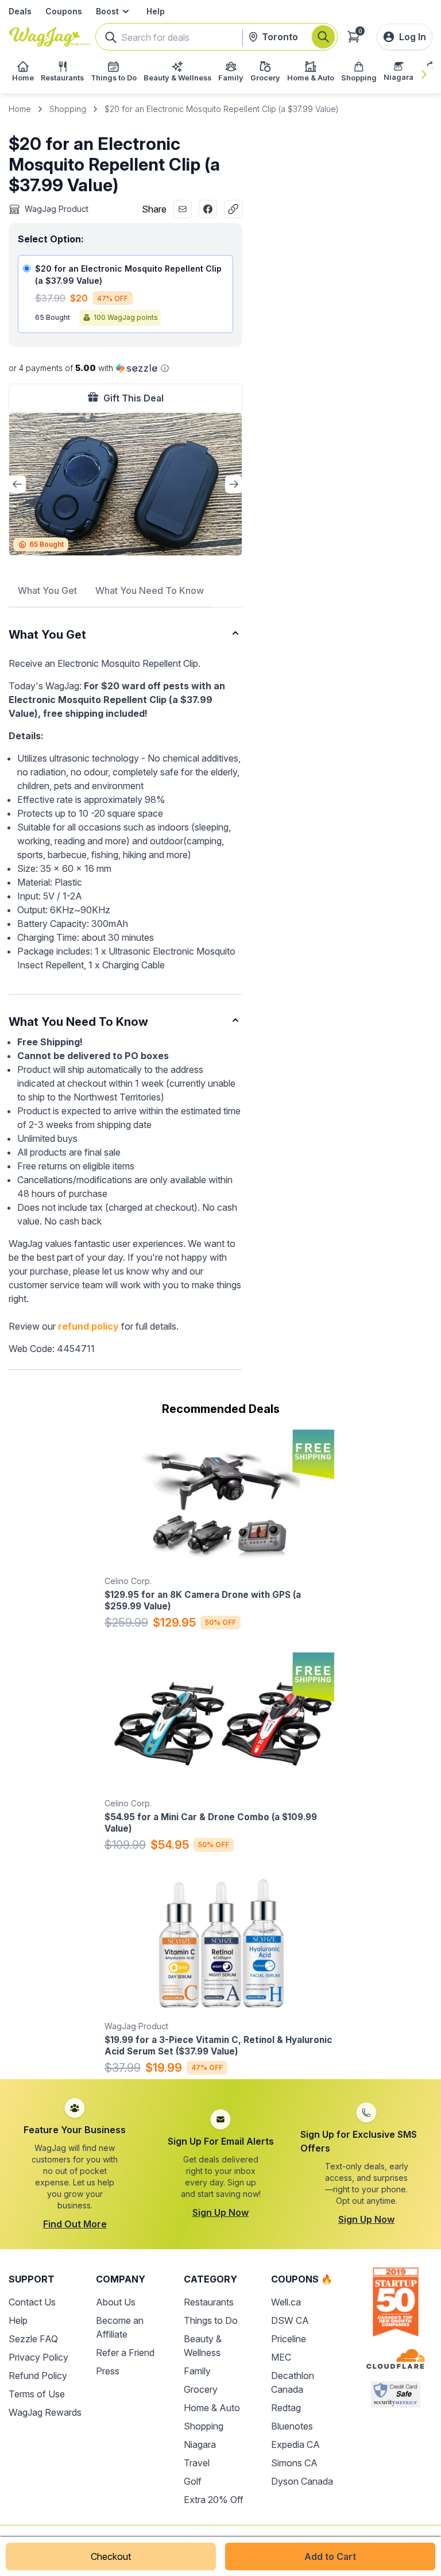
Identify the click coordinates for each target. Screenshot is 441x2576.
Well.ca (286, 2302)
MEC (281, 2357)
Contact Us (32, 2302)
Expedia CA (295, 2444)
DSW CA (290, 2320)
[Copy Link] (233, 209)
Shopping (68, 109)
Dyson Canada (302, 2481)
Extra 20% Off (214, 2500)
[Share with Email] (183, 209)
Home (20, 109)
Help (156, 11)
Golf (193, 2481)
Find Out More (75, 2224)
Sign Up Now (220, 2212)
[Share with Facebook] (208, 209)
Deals (20, 11)
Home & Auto (212, 2408)
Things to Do (211, 2320)
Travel (197, 2463)
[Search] (323, 37)
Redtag (286, 2408)
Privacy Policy (38, 2357)
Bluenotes (292, 2426)
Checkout (111, 2556)
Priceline (289, 2339)
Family (197, 2371)
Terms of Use (37, 2394)
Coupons (64, 11)
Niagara (200, 2444)
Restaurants (209, 2302)
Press (108, 2371)
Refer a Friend (125, 2353)
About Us (116, 2302)
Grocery (201, 2389)
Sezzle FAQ (33, 2339)
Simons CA (294, 2463)
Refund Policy (38, 2376)
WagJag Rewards (45, 2412)
